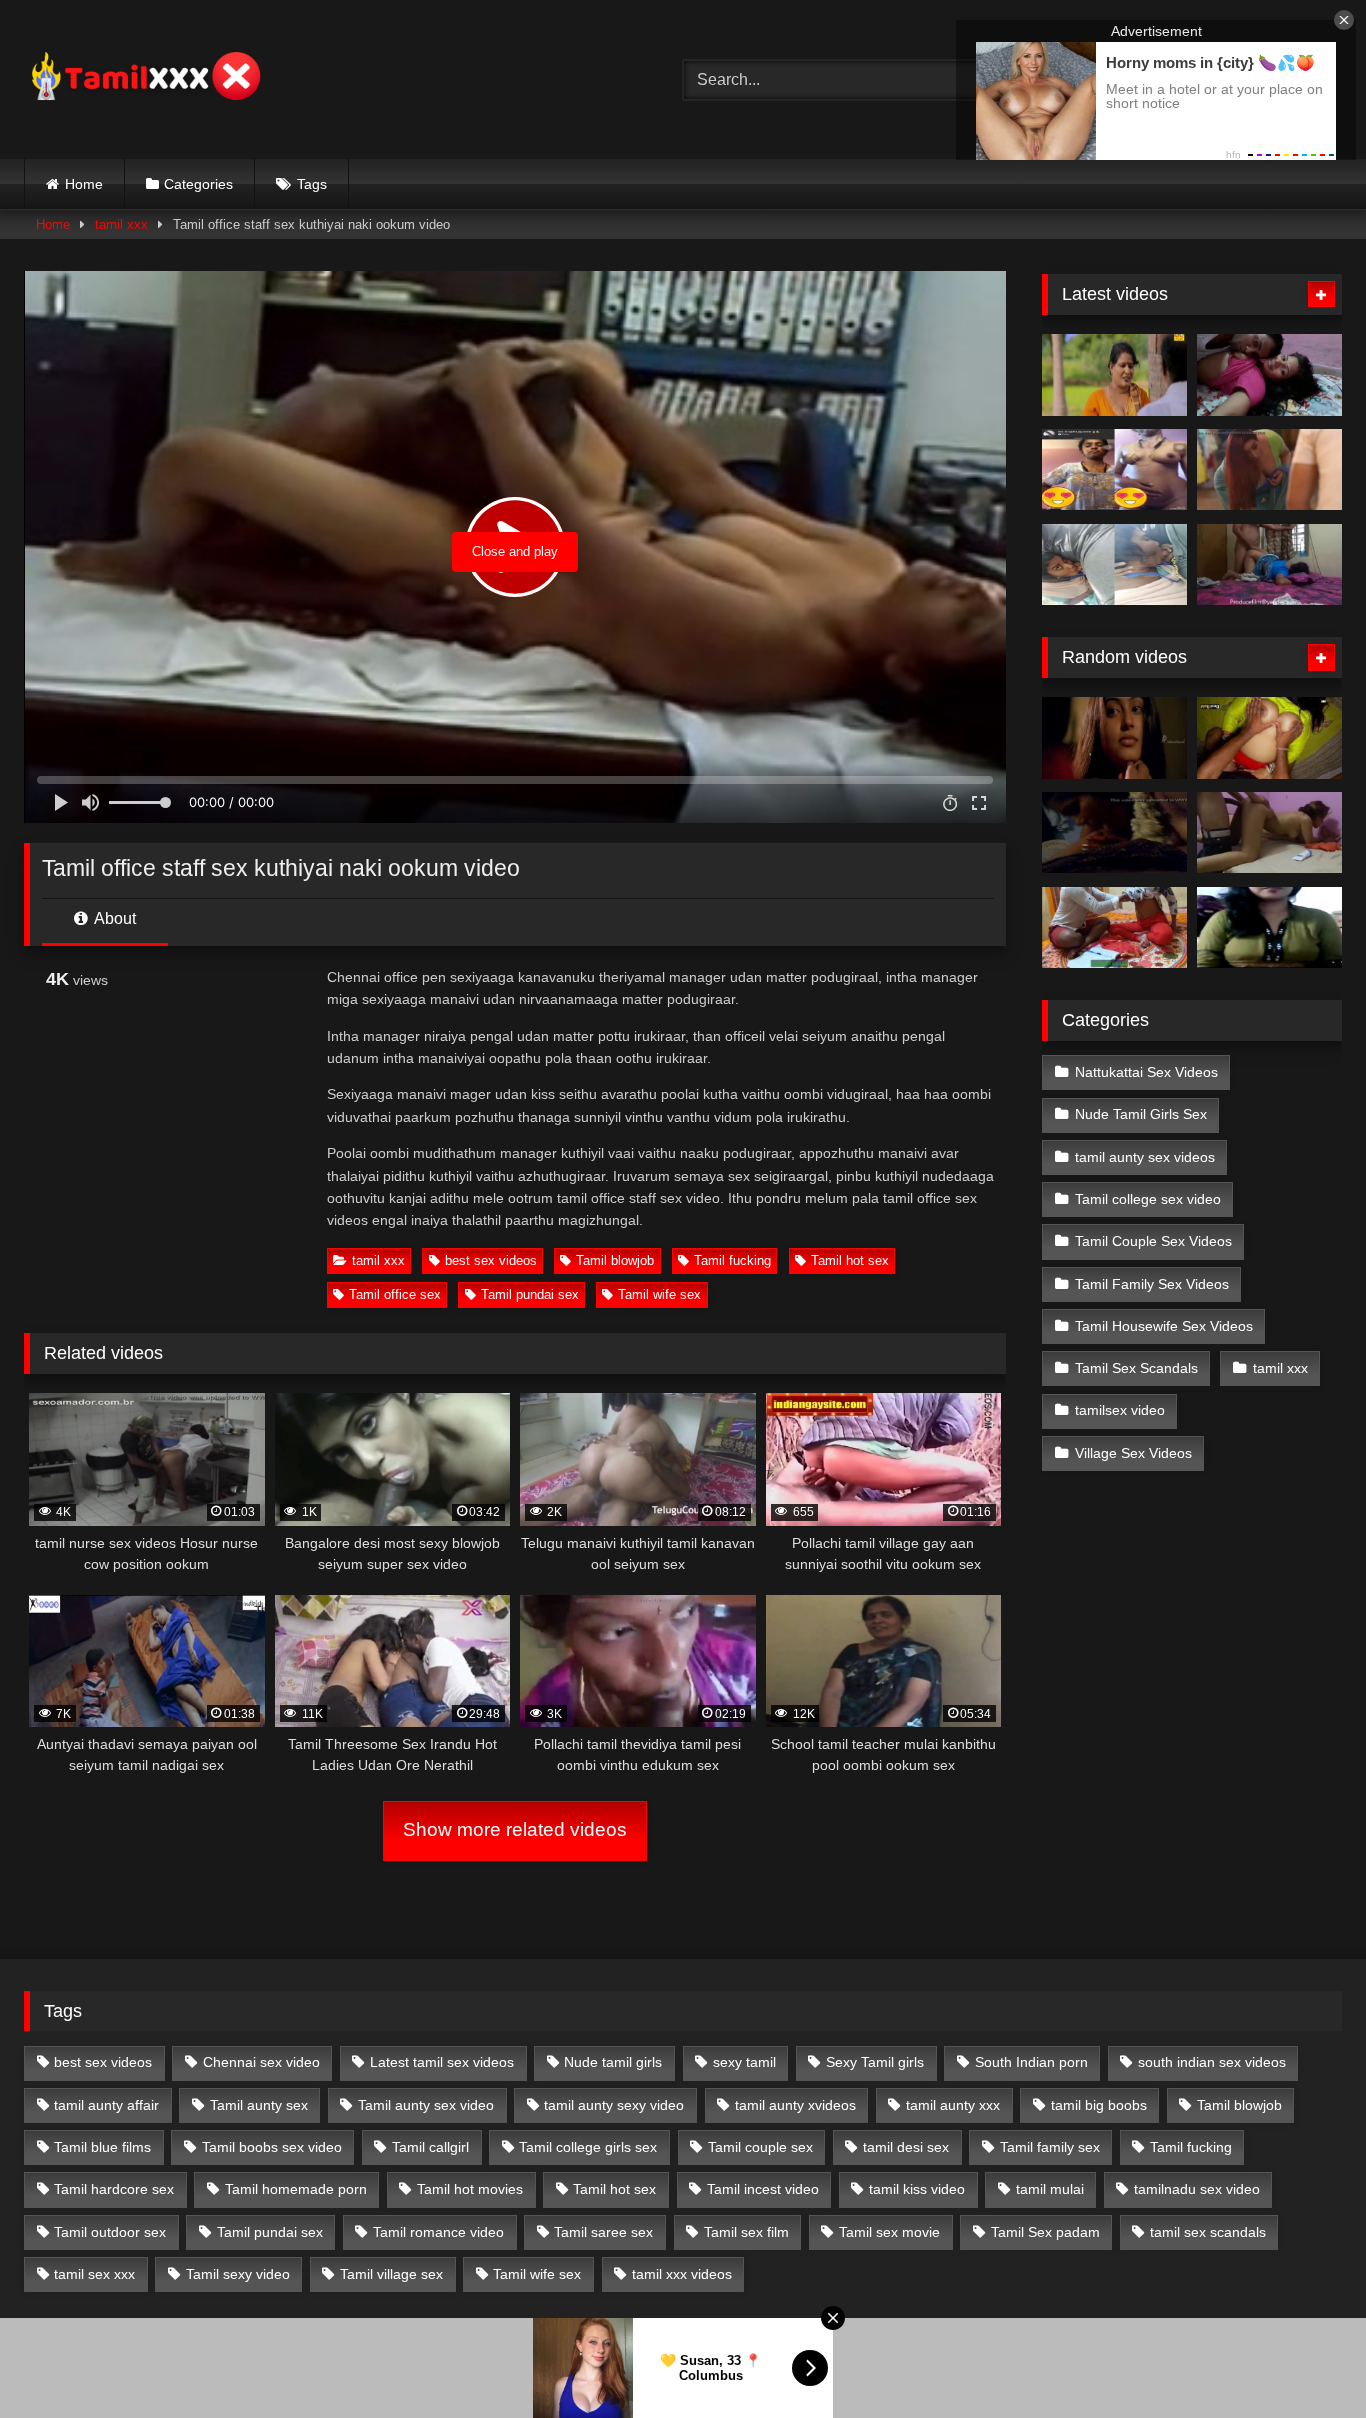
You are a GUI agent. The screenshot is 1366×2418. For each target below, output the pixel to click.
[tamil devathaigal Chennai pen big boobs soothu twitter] (1269, 928)
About (113, 918)
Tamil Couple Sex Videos (1153, 1241)
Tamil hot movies (470, 2189)
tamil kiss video (917, 2189)
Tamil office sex (395, 1294)
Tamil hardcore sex (114, 2189)
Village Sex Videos (1133, 1453)
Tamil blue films (102, 2147)
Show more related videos (515, 1829)
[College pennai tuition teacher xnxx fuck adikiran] (1114, 928)
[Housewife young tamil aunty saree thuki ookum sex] (1269, 565)
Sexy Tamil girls (875, 2062)
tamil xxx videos (682, 2274)
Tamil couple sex (760, 2147)
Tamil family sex (1050, 2147)
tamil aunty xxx (953, 2105)
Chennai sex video (261, 2062)
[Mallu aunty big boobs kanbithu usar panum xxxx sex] (1269, 470)
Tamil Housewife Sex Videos (1164, 1326)
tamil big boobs (1099, 2105)
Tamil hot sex (850, 1260)
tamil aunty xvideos (795, 2105)
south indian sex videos (1212, 2062)
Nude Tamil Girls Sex (1141, 1114)
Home (84, 184)
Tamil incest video (763, 2189)
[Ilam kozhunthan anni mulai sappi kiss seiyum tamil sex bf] (1269, 375)
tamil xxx (121, 224)
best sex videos (491, 1260)
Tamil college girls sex (588, 2147)
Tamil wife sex (659, 1294)
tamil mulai (1050, 2189)
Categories (198, 184)
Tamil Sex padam (1045, 2232)
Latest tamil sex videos (442, 2062)
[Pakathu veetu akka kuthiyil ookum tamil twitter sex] (1269, 833)
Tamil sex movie (889, 2232)
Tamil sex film (746, 2232)
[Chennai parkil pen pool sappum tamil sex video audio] (1114, 565)
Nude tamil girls (613, 2062)
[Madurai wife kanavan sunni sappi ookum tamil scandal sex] (1114, 833)
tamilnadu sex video (1197, 2189)
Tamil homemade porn (296, 2189)
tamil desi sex (906, 2147)
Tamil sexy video (238, 2274)
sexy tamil (744, 2062)
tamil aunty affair (106, 2105)
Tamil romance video (438, 2232)
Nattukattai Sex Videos (1146, 1072)
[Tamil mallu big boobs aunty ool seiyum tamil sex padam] (1114, 375)
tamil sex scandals (1208, 2232)
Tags (312, 184)
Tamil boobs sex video (272, 2147)
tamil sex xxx (94, 2274)
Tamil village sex (391, 2274)
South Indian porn (1031, 2062)
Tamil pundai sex (530, 1294)
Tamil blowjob (615, 1260)
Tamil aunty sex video (426, 2105)
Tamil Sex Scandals (1136, 1368)
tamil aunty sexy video (614, 2105)
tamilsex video (1120, 1410)
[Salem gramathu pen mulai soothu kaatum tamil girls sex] (1114, 470)
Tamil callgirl (430, 2147)
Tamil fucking (732, 1260)
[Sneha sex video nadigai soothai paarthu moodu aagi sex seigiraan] (1114, 738)
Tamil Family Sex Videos (1152, 1284)
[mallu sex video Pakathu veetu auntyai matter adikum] (1269, 738)
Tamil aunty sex (259, 2105)
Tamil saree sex (603, 2232)
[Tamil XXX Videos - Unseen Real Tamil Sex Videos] (144, 79)
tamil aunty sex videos (1145, 1157)
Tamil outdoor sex (110, 2232)
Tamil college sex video (1148, 1199)
